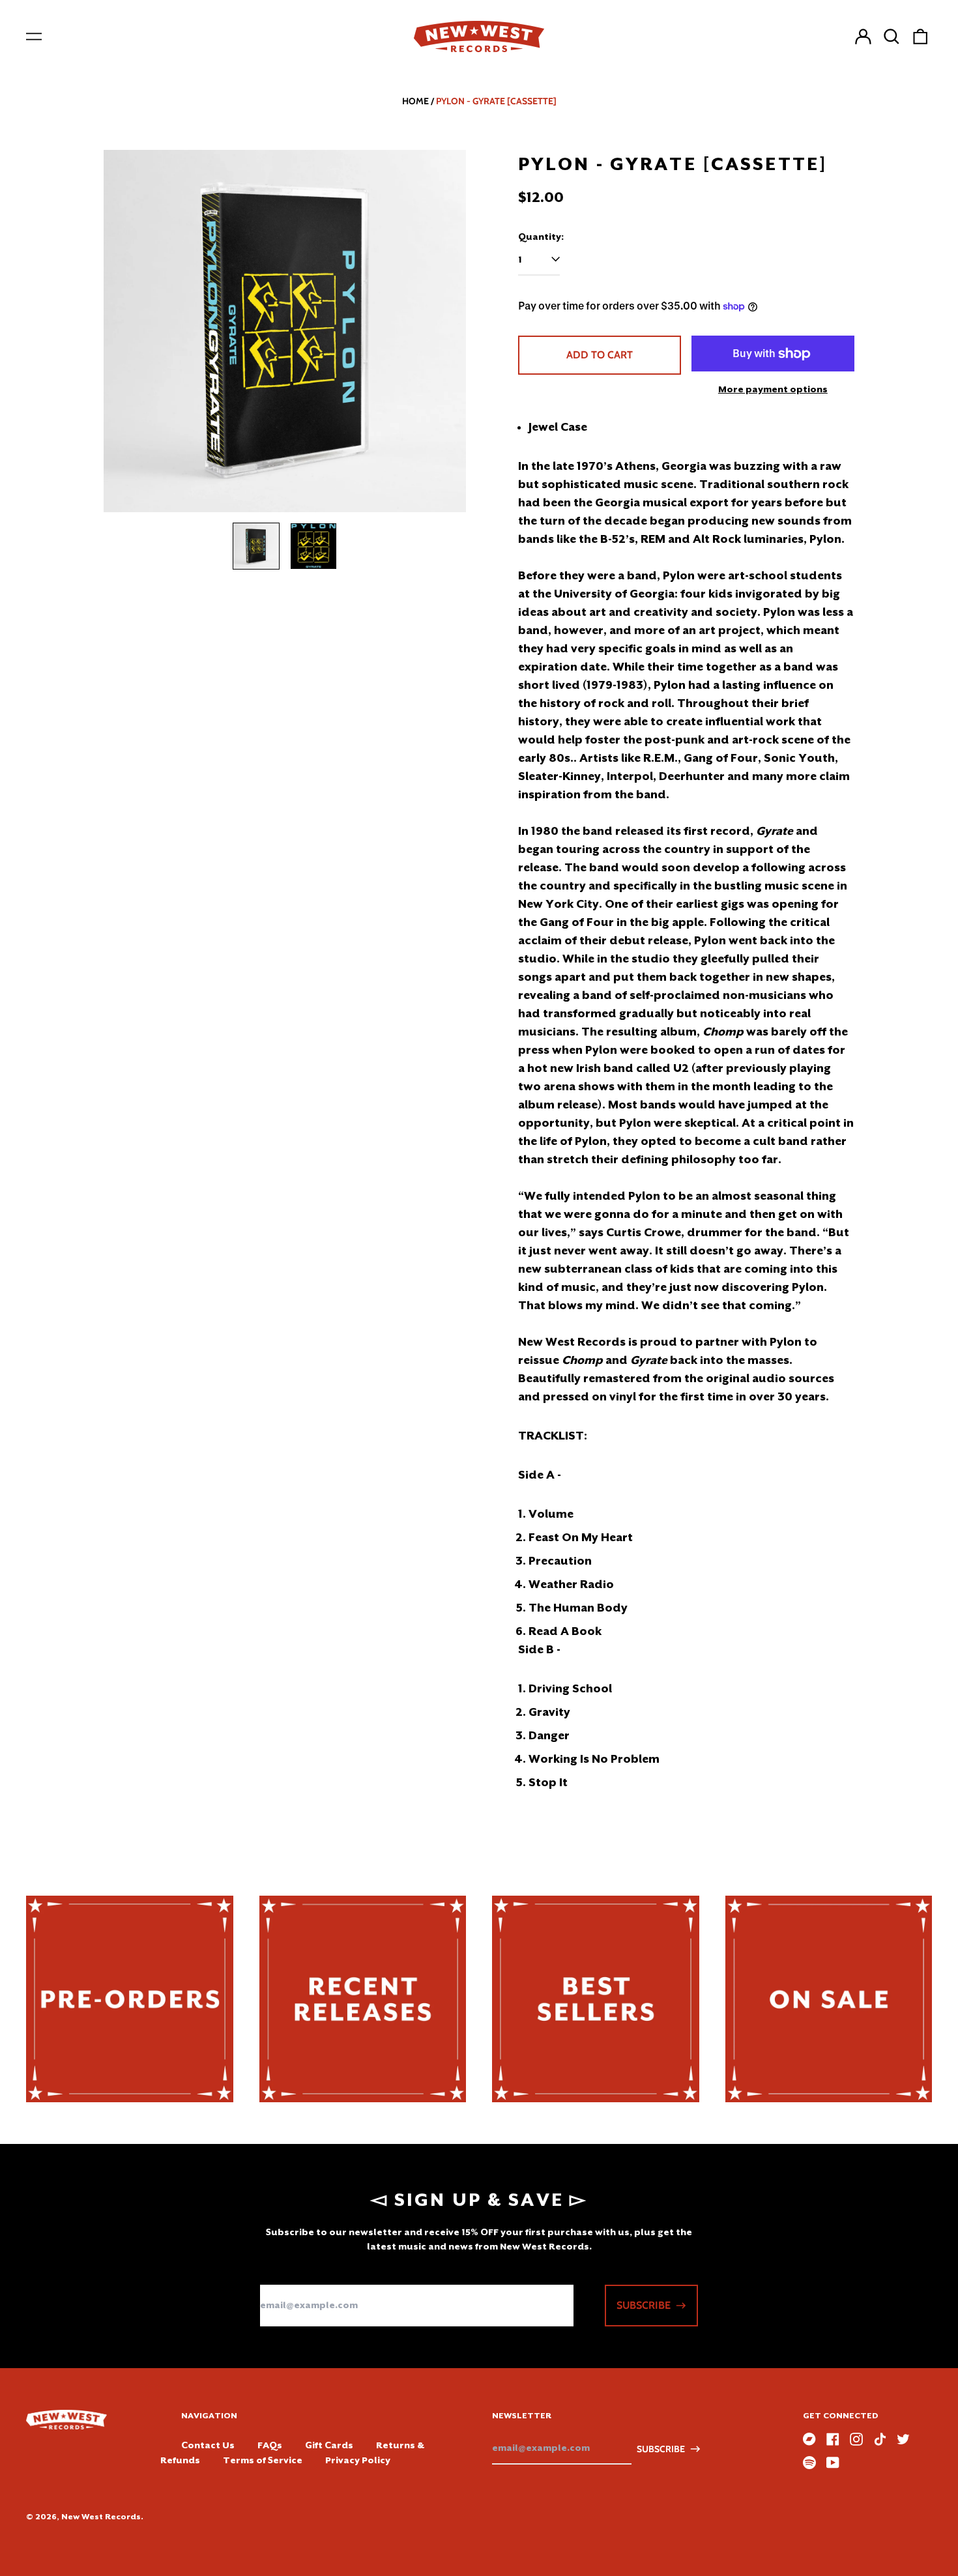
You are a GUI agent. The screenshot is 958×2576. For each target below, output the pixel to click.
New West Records (101, 2517)
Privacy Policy (358, 2460)
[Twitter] (903, 2439)
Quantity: (541, 237)
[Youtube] (833, 2463)
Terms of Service (263, 2460)
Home (415, 101)
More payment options (773, 389)
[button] (892, 36)
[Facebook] (833, 2439)
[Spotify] (809, 2463)
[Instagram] (856, 2439)
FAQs (270, 2445)
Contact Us (208, 2445)
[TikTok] (880, 2439)
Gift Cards (329, 2445)
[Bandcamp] (809, 2439)
